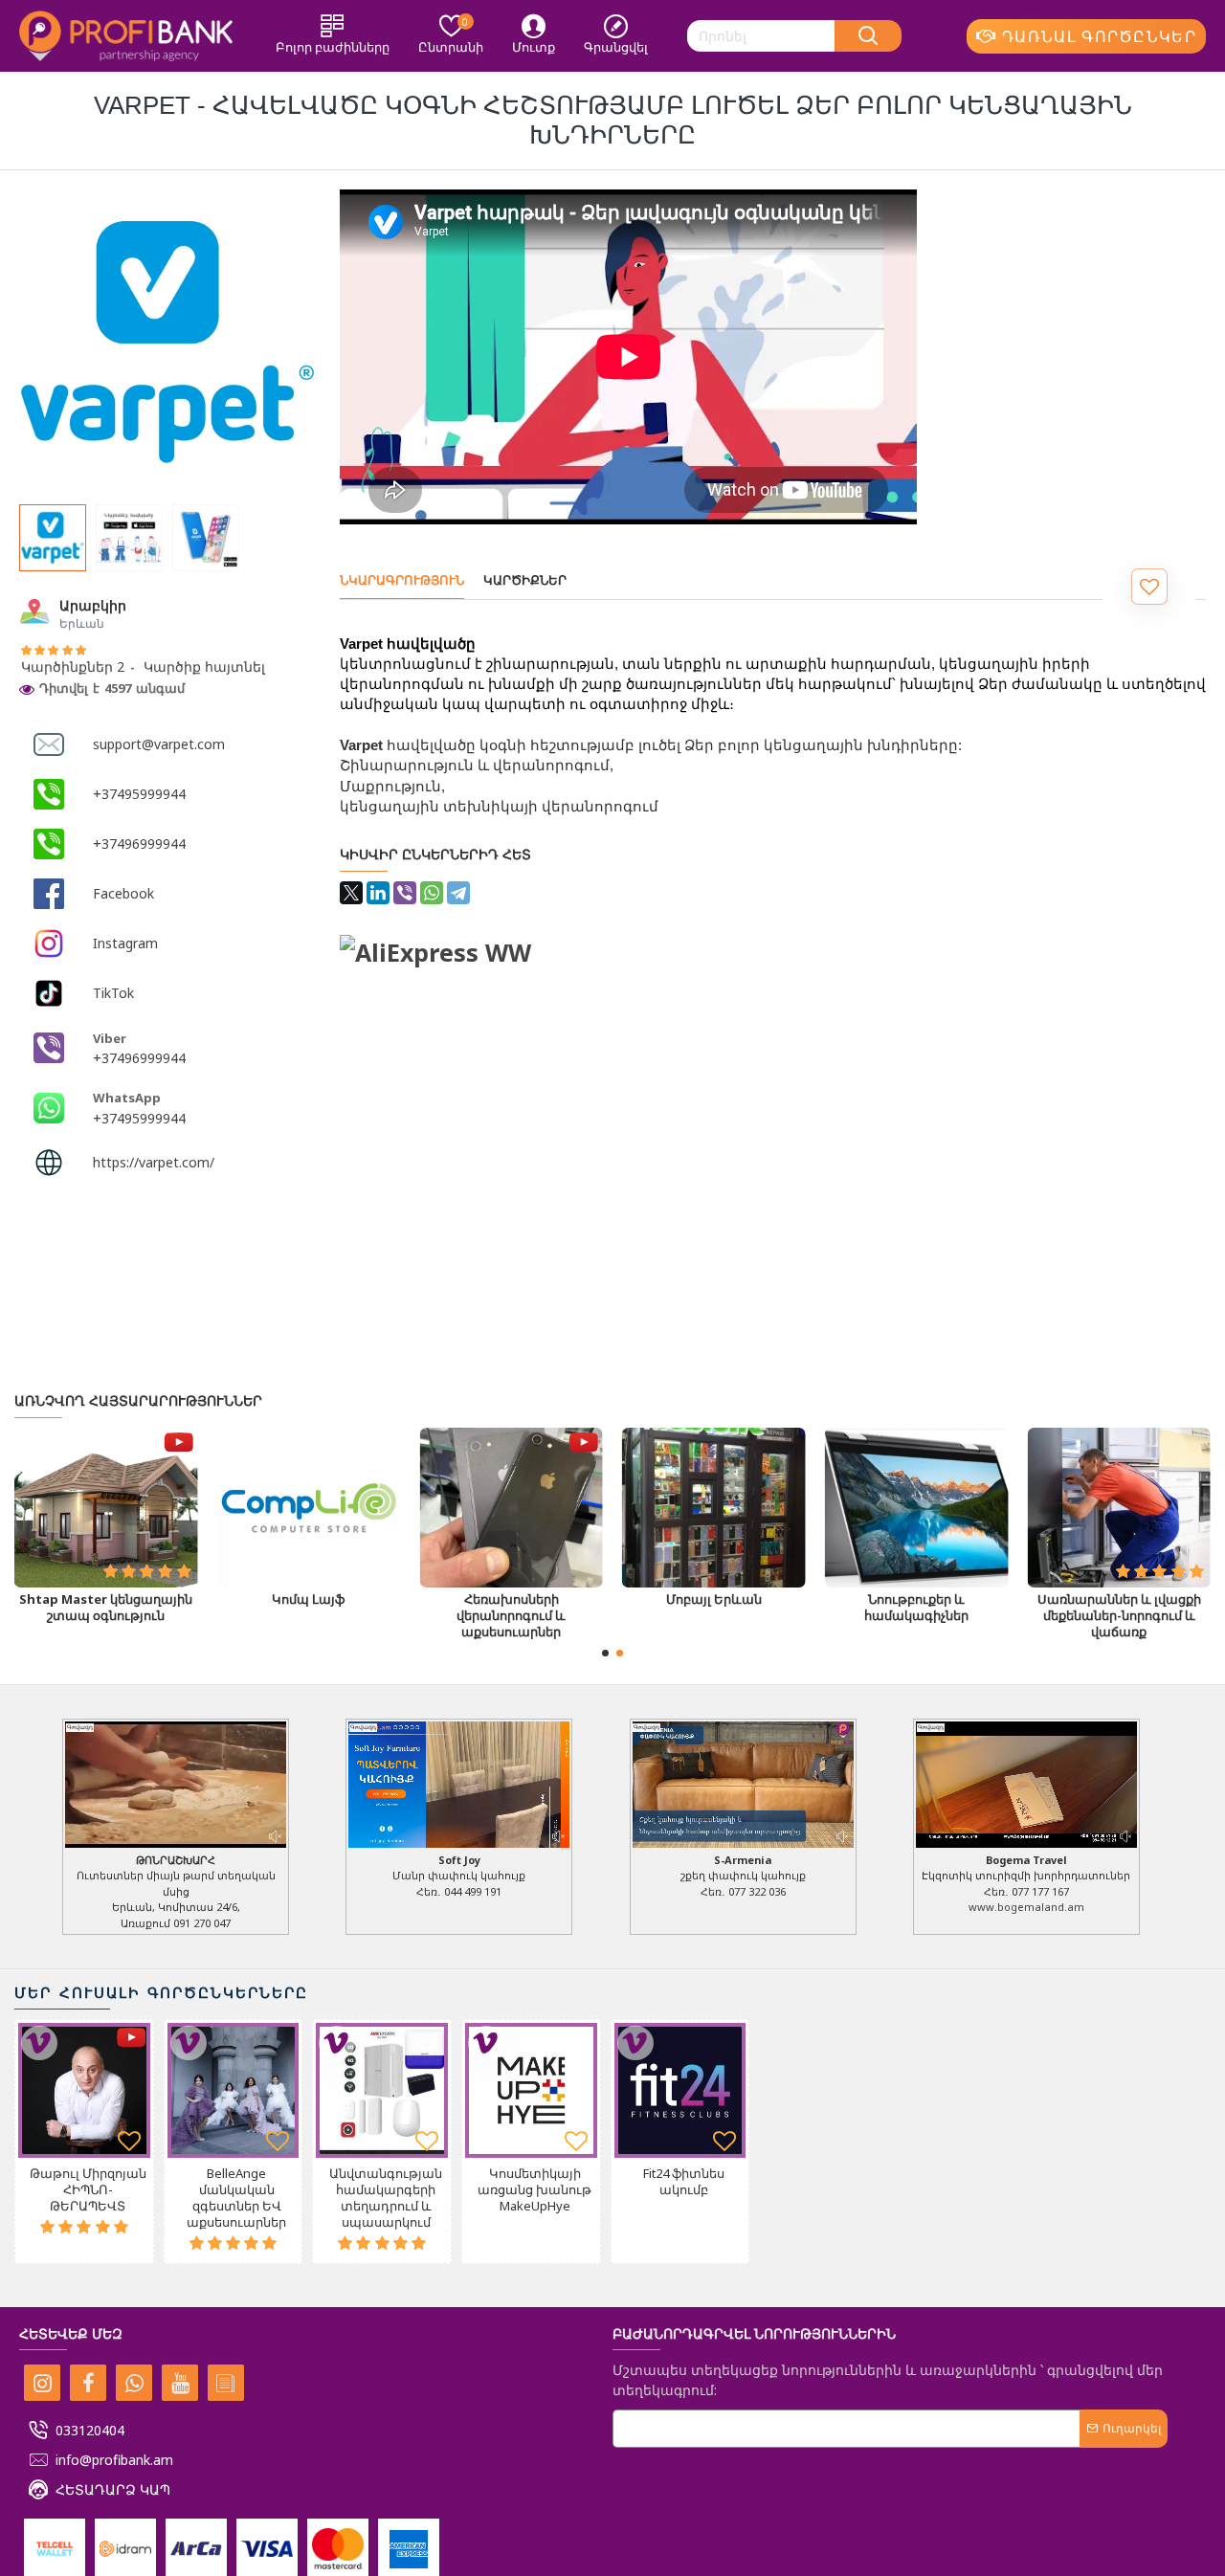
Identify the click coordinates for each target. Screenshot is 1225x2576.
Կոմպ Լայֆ (714, 1600)
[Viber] (405, 893)
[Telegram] (458, 893)
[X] (351, 893)
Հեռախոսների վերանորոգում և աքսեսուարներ (916, 1617)
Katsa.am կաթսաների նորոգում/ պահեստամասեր (106, 1617)
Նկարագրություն (402, 580)
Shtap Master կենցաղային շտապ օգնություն (512, 1609)
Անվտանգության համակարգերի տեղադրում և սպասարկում (386, 2198)
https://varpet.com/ (154, 1162)
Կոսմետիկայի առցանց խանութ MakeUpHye (535, 2190)
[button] (605, 1653)
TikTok (113, 993)
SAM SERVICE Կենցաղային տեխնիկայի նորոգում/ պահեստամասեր (308, 1617)
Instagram (125, 943)
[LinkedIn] (378, 893)
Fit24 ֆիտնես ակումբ (684, 2182)
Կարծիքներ (525, 580)
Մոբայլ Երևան (1119, 1600)
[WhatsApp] (432, 893)
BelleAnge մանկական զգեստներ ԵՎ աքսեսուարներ (236, 2198)
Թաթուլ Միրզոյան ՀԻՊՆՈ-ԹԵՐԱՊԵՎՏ (88, 2190)
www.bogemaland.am (1026, 1907)
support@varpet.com (159, 744)
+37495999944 (139, 794)
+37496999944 (139, 844)
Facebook (123, 893)
